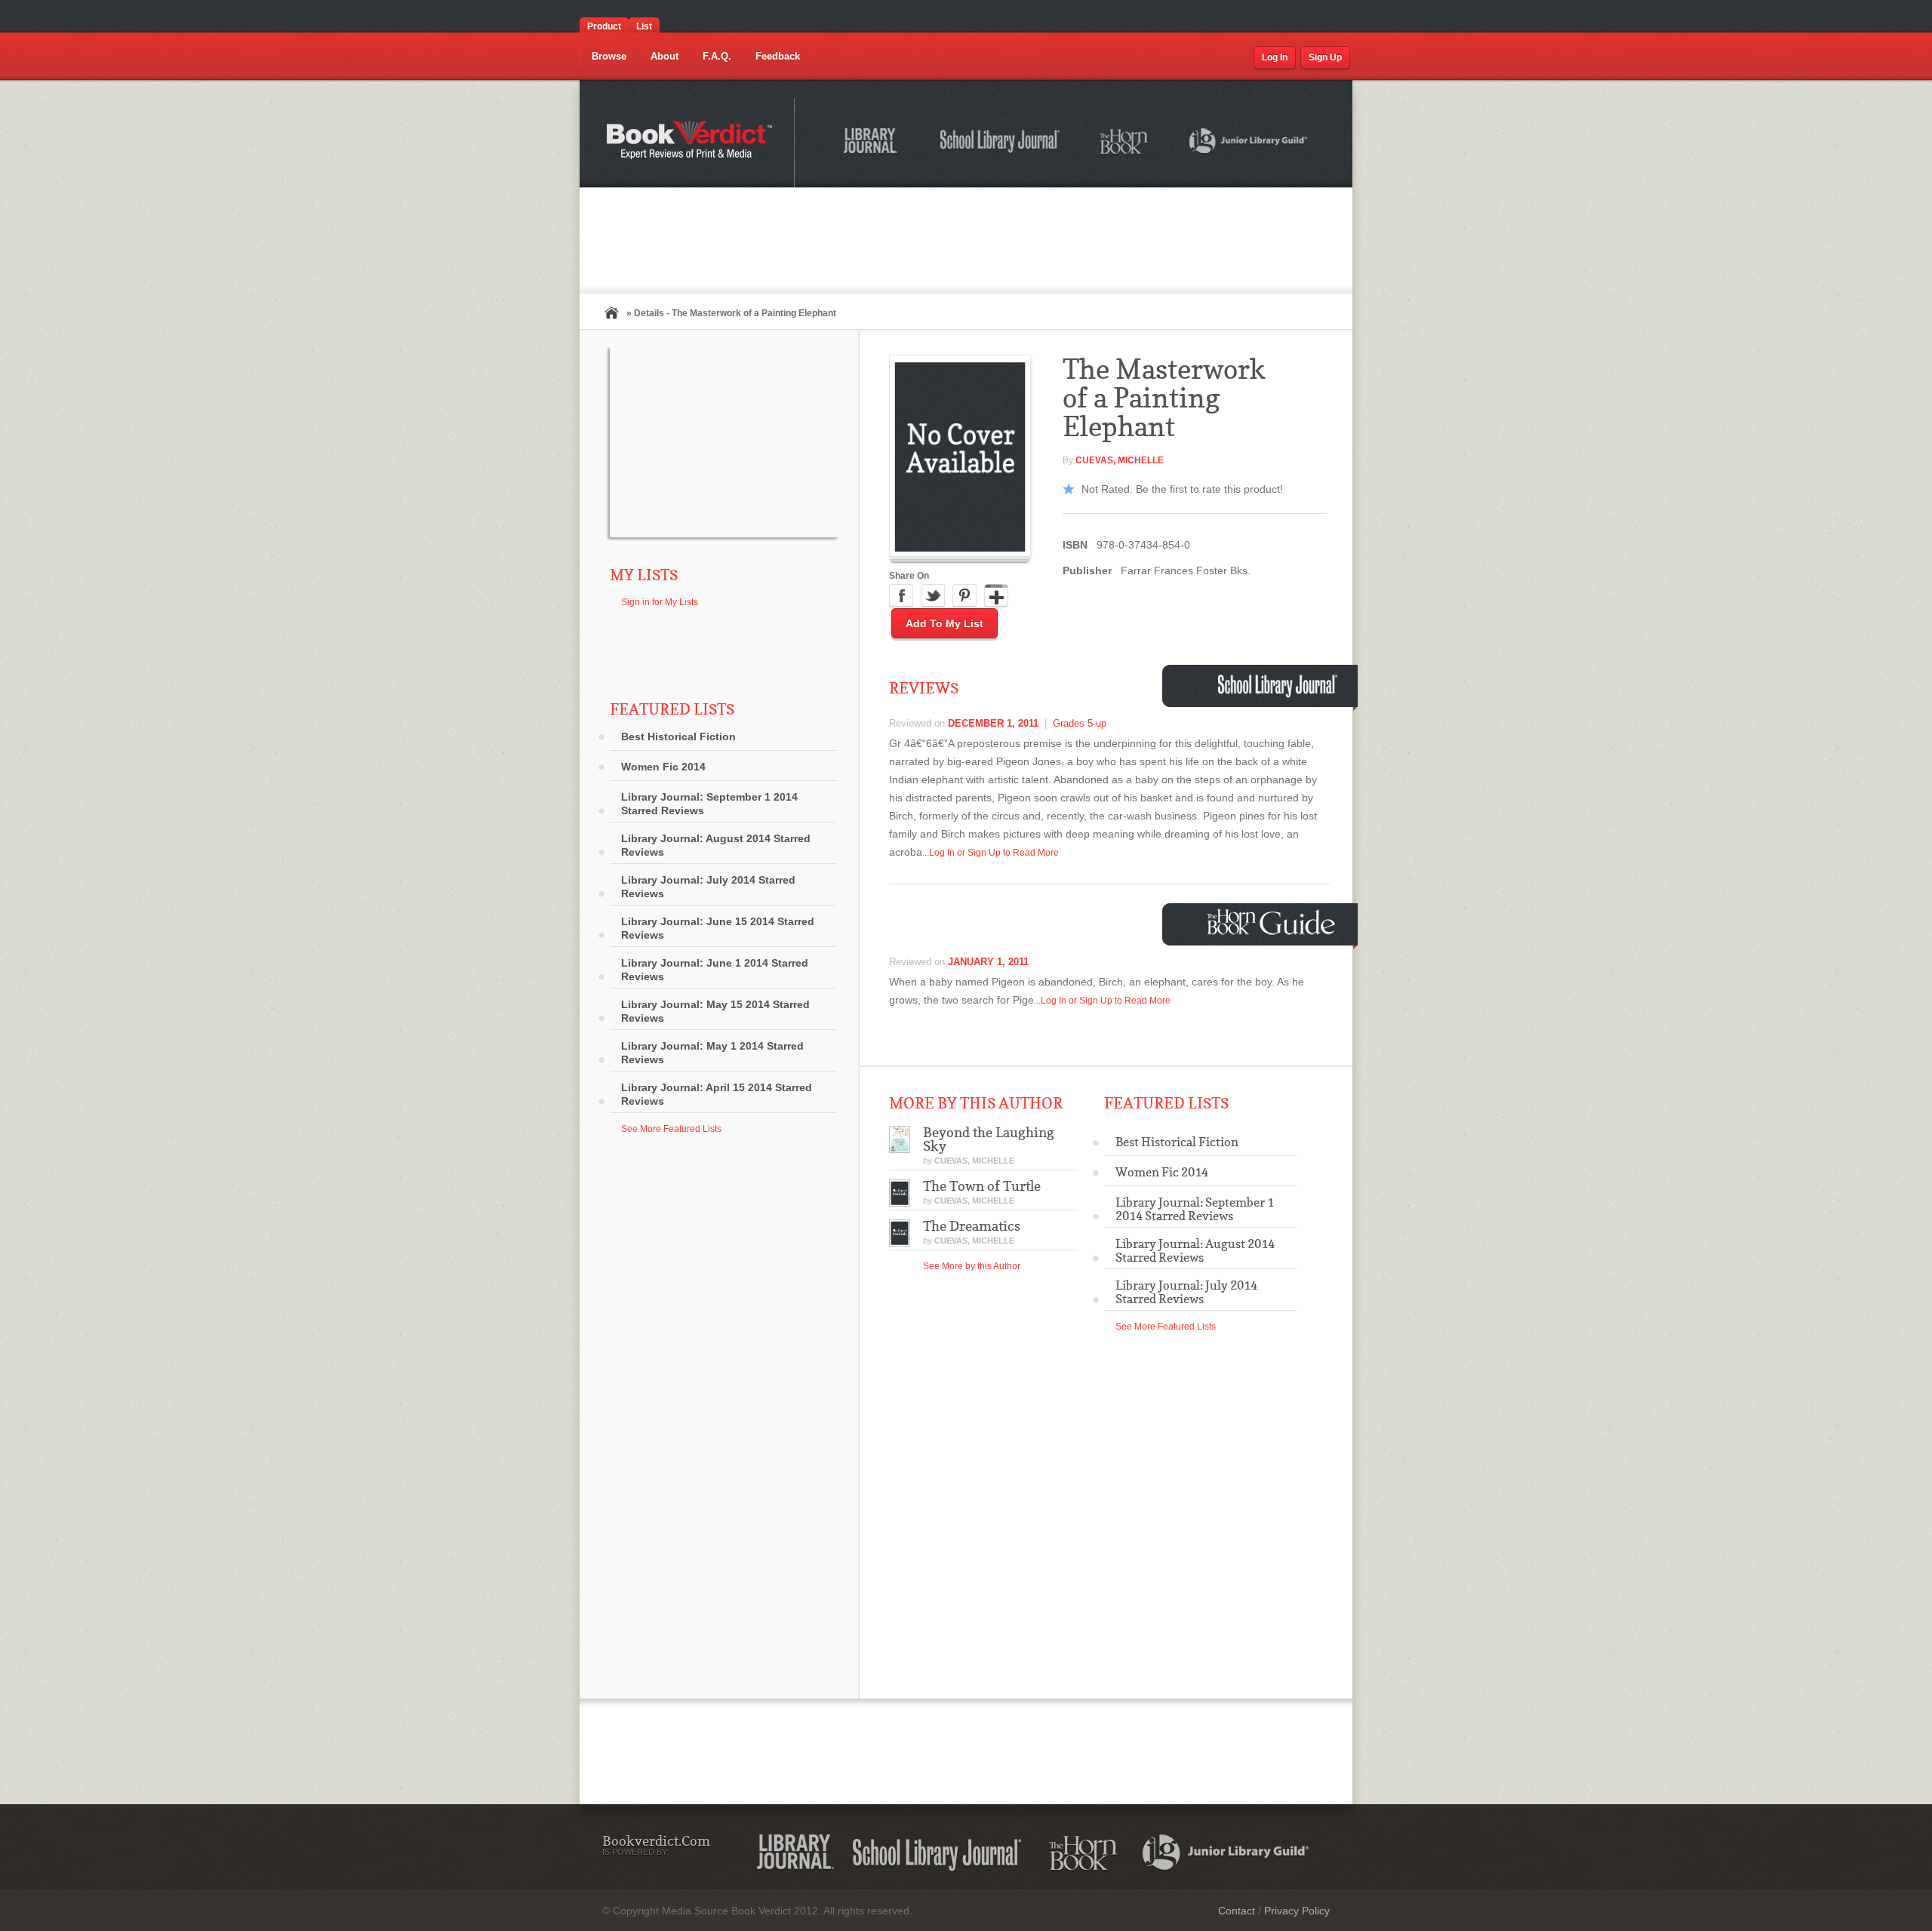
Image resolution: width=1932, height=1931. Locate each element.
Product (604, 26)
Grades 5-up (1080, 723)
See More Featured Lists (671, 1129)
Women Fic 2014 (663, 767)
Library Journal (795, 1853)
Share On (909, 576)
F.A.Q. (717, 56)
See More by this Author (972, 1266)
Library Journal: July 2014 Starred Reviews (708, 887)
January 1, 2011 (988, 962)
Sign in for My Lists (660, 602)
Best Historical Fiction (678, 736)
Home (611, 313)
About (665, 56)
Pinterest (964, 596)
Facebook (901, 596)
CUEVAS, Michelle (1120, 460)
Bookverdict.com (691, 143)
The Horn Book (1125, 142)
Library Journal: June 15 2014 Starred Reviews (718, 928)
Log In (1275, 57)
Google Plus (996, 596)
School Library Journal (1001, 143)
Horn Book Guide (1273, 922)
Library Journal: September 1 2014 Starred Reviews (709, 804)
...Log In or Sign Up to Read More (991, 853)
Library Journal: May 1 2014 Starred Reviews (712, 1053)
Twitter (933, 596)
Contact (1237, 1911)
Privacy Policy (1297, 1911)
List (644, 26)
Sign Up (1325, 57)
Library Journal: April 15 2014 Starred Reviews (717, 1094)
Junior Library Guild (1249, 143)
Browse (609, 56)
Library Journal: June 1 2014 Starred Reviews (715, 970)
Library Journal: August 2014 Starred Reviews (716, 845)
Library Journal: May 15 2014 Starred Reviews (715, 1011)
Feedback (778, 56)
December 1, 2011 (993, 723)
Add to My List (944, 623)
